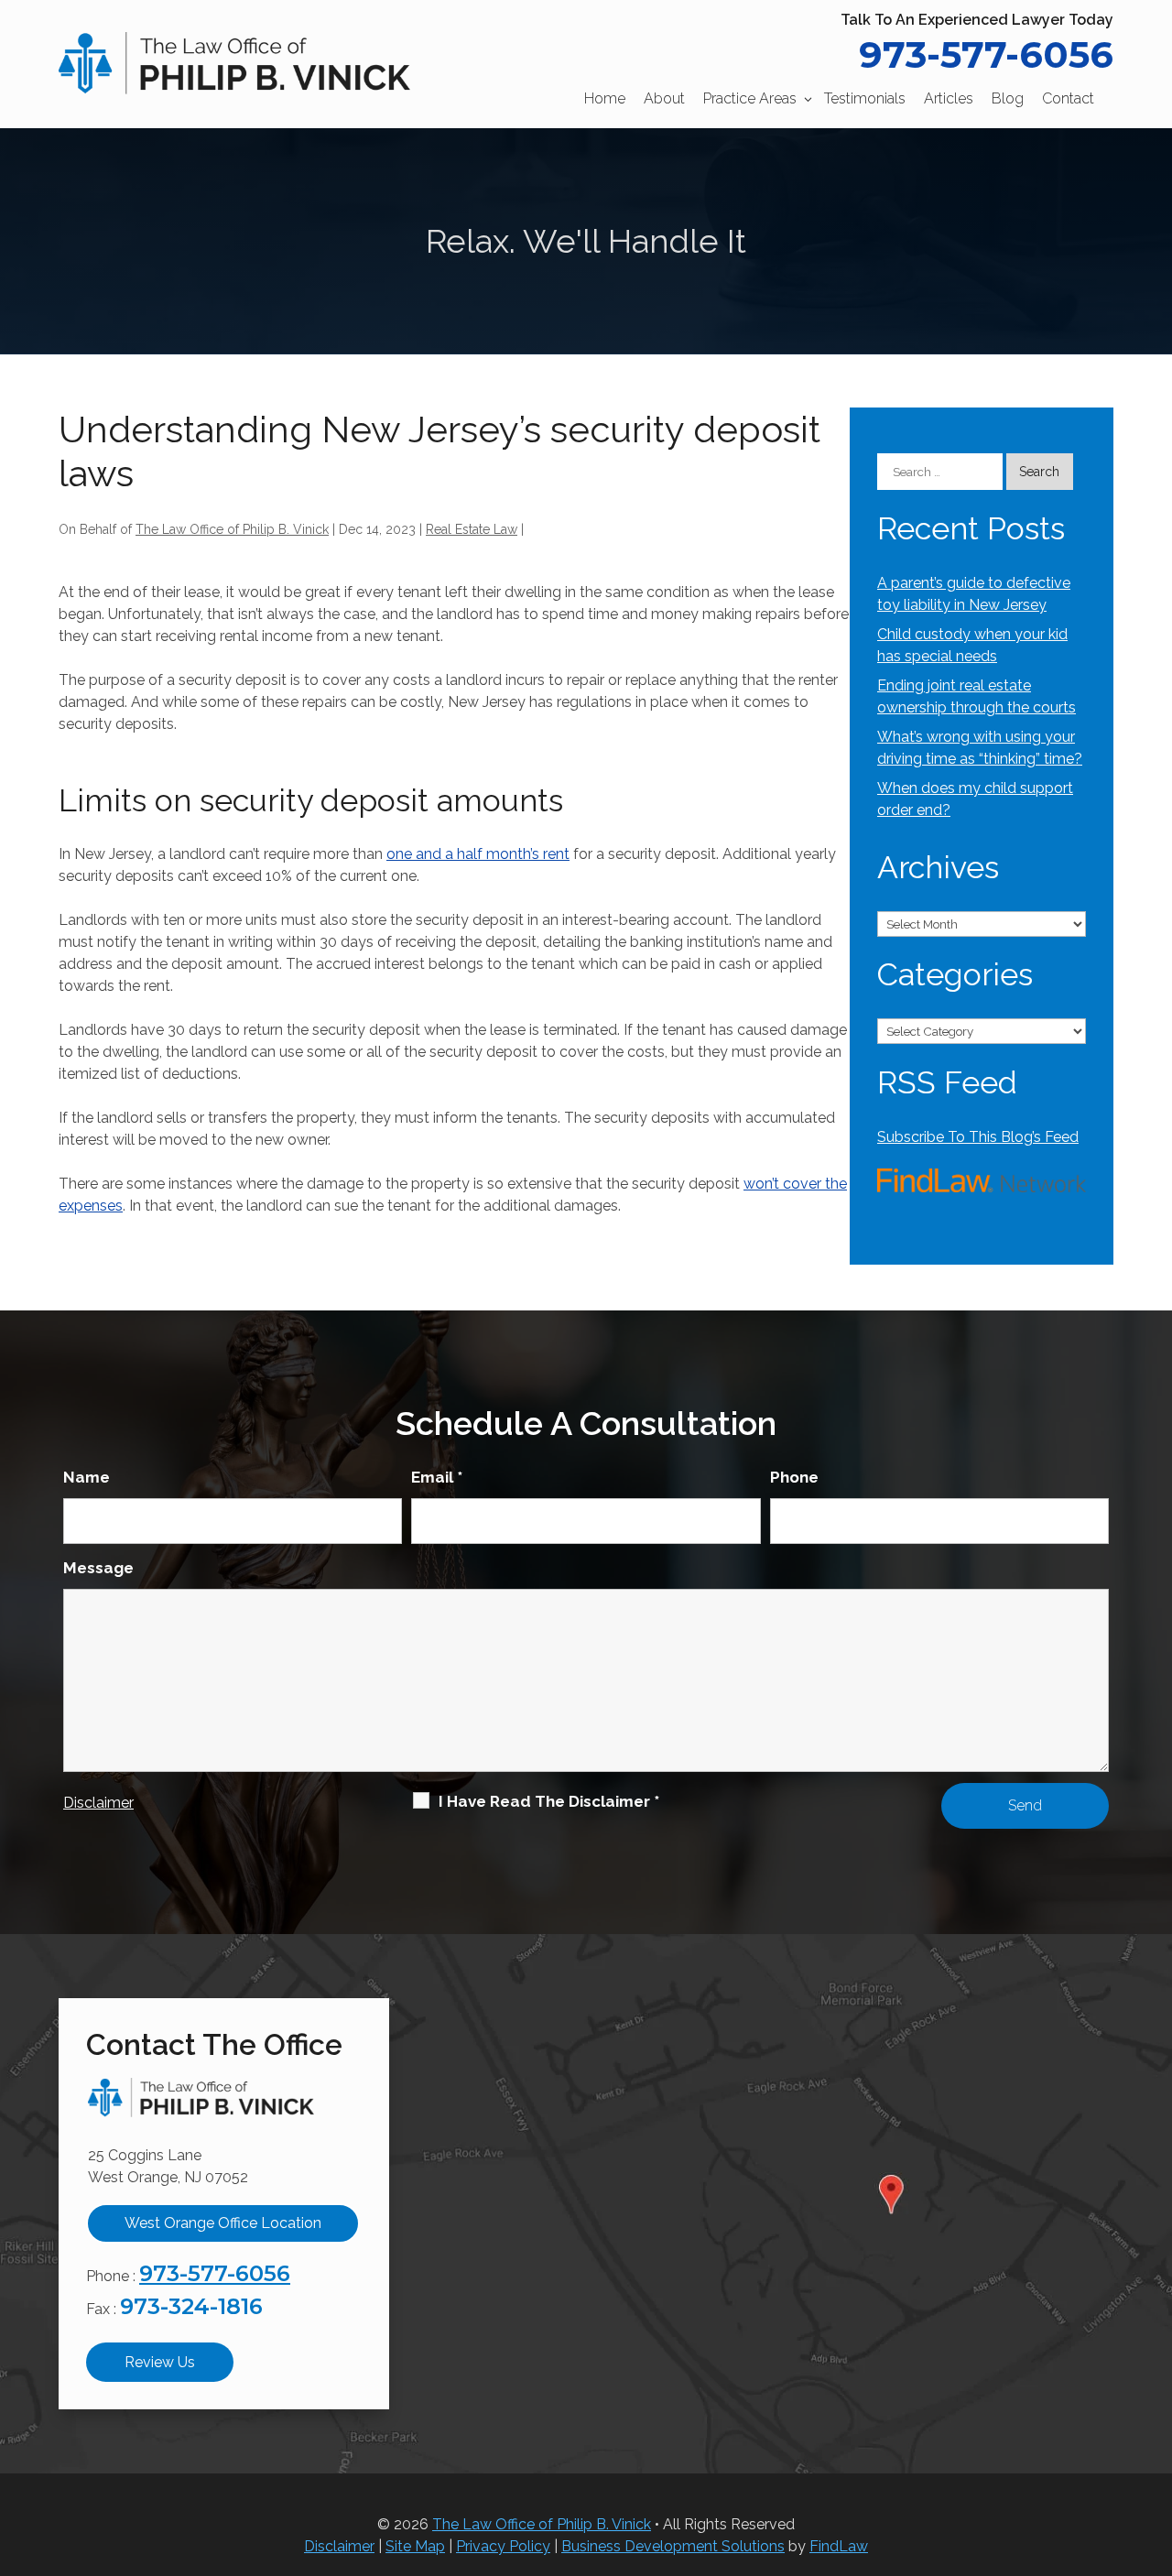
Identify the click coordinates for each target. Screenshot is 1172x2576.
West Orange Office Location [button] (223, 2223)
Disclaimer (98, 1803)
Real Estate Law (472, 529)
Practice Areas (750, 98)
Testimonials (865, 98)
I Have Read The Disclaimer (549, 1801)
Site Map (415, 2546)
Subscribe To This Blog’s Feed (978, 1137)
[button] (1154, 2443)
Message (98, 1568)
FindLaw (839, 2546)
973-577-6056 (986, 54)
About (664, 98)
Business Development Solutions (673, 2546)
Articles (949, 98)
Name (87, 1477)
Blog (1008, 98)
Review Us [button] (160, 2362)
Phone (794, 1477)
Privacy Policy (503, 2546)
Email (437, 1477)
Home (605, 98)
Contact (1068, 98)
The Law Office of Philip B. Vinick (232, 529)
